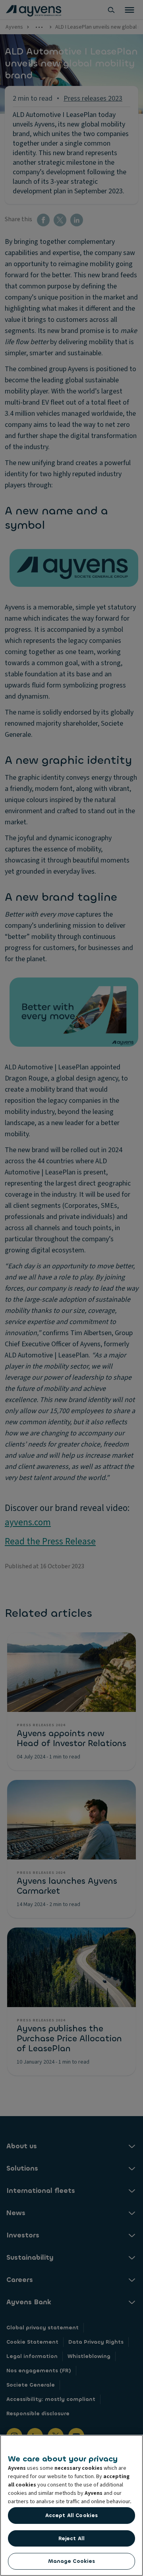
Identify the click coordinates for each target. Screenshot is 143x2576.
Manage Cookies (72, 2561)
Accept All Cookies (71, 2515)
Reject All (71, 2538)
